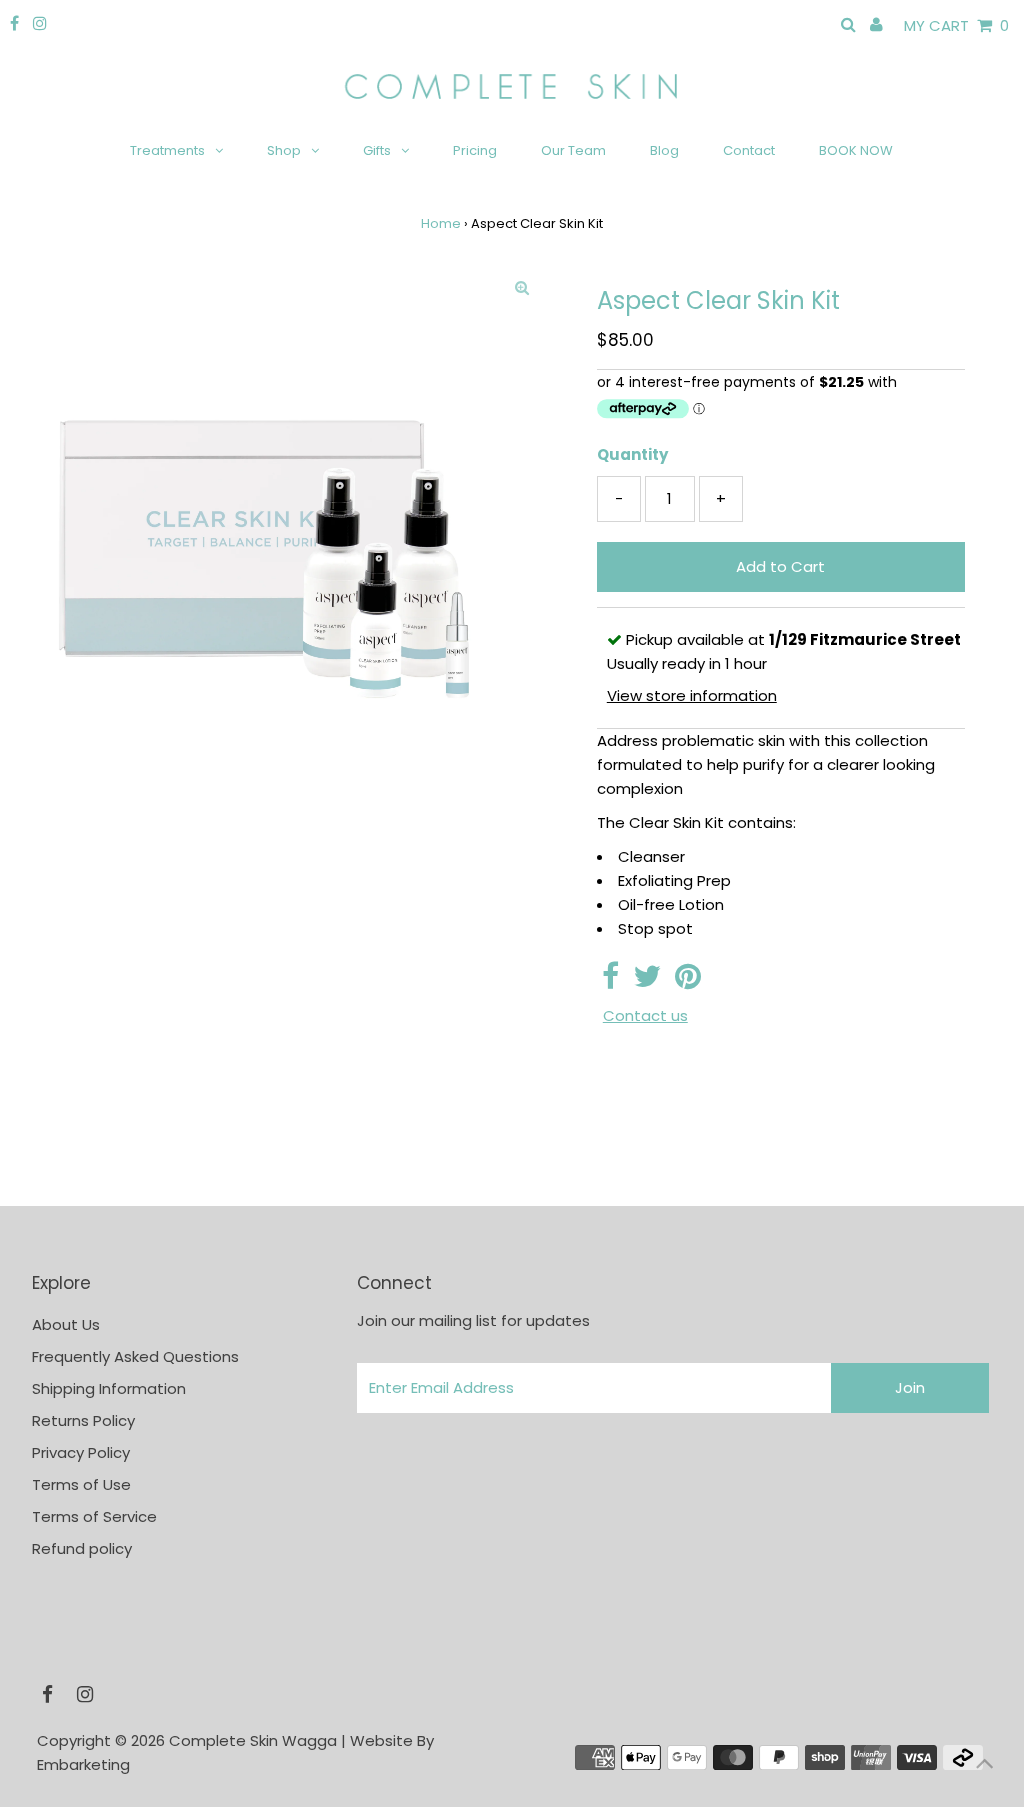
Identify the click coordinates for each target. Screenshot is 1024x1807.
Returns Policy (83, 1420)
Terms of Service (94, 1516)
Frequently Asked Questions (135, 1356)
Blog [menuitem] (664, 150)
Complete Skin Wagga (253, 1740)
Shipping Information (109, 1388)
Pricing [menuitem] (475, 150)
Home (441, 223)
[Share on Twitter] (647, 981)
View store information (692, 695)
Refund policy (82, 1548)
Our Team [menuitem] (573, 150)
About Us (66, 1324)
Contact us (645, 1015)
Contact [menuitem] (749, 150)
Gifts (377, 150)
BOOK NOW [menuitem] (856, 150)
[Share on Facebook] (610, 981)
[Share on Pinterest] (688, 981)
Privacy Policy (81, 1452)
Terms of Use (81, 1484)
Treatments (167, 150)
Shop (284, 150)
